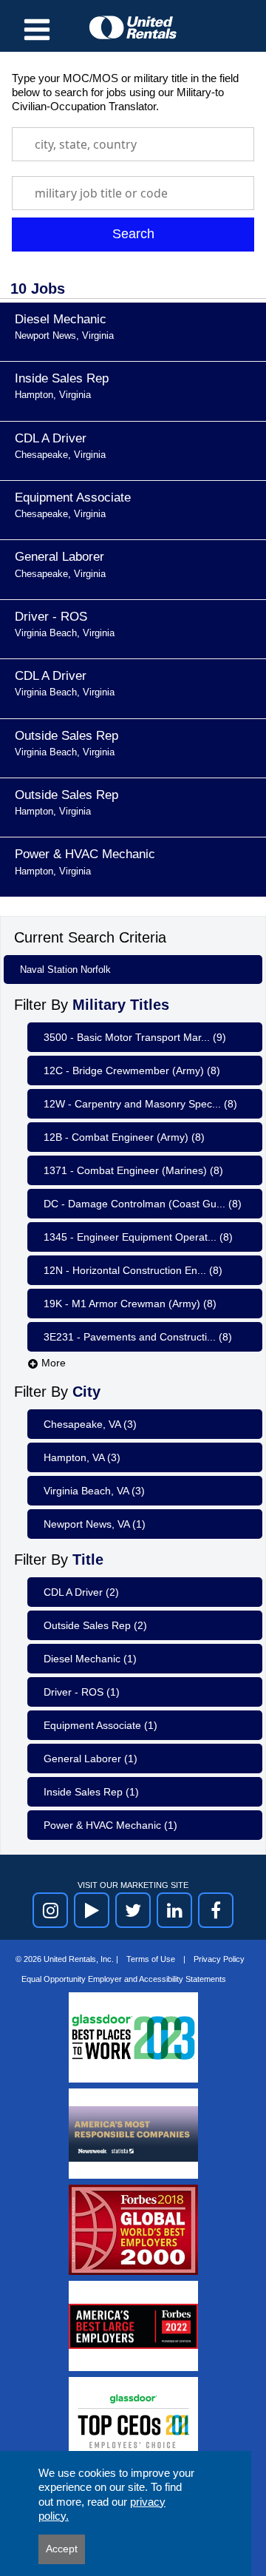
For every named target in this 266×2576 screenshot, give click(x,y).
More (52, 1363)
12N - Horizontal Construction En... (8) (133, 1270)
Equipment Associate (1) (100, 1725)
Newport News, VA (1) (95, 1524)
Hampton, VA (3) (82, 1457)
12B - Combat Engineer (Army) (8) (124, 1137)
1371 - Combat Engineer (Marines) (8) (133, 1170)
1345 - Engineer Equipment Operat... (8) (138, 1237)
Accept (62, 2549)
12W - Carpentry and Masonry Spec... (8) (140, 1104)
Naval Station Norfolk (65, 970)
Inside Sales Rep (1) (91, 1792)
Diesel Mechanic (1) (90, 1659)
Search (133, 234)
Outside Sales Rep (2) (95, 1625)
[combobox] (133, 144)
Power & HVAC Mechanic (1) (110, 1825)
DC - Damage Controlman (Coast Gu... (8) (143, 1204)
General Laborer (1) (91, 1759)
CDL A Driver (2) (81, 1592)
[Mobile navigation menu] (37, 30)
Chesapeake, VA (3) (90, 1424)
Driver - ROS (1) (82, 1692)
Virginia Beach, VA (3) (94, 1491)
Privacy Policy (219, 1959)
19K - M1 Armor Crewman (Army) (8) (130, 1304)
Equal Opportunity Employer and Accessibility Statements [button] (124, 1979)
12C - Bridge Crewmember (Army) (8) (132, 1070)
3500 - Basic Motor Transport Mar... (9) (135, 1037)
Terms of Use (152, 1959)
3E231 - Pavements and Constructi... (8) (138, 1337)
